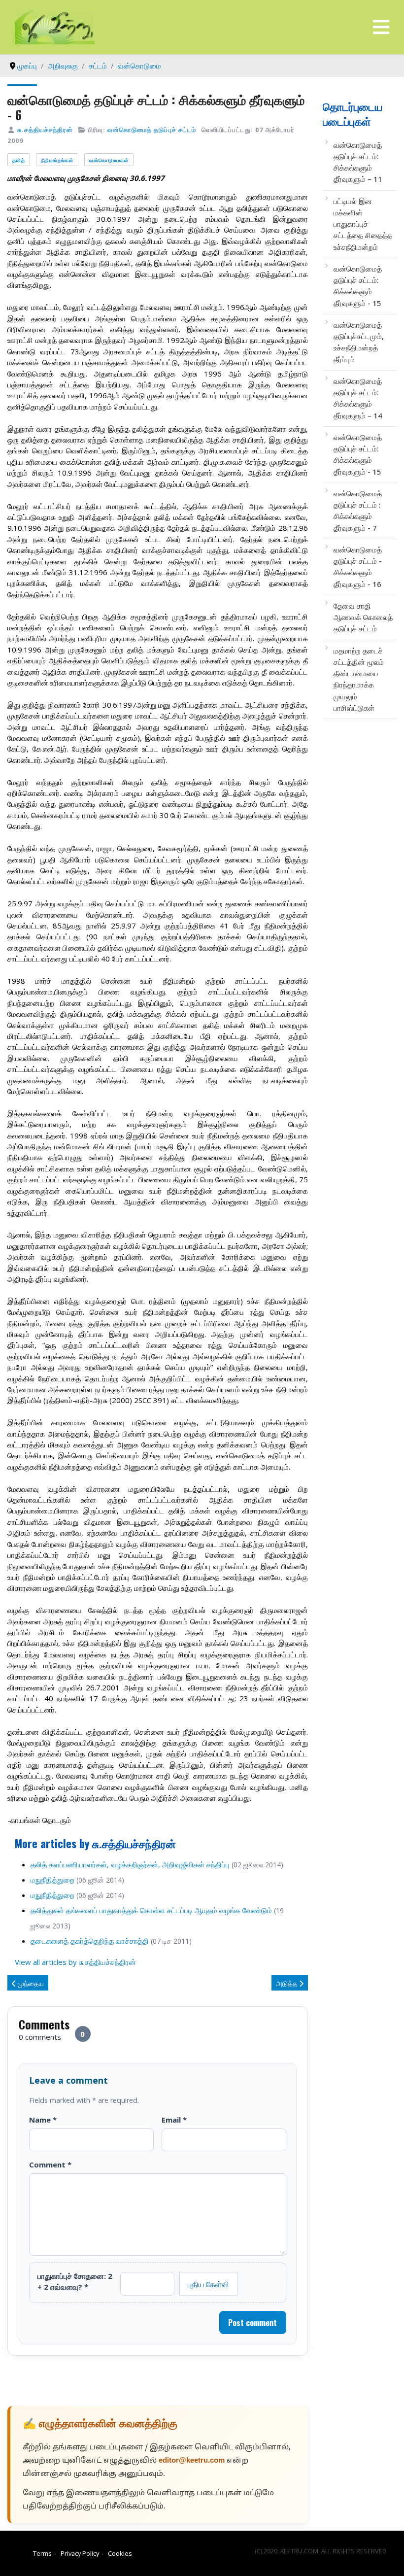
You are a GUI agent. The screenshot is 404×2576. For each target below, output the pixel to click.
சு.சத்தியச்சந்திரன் (45, 130)
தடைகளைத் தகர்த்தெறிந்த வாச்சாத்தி (90, 1941)
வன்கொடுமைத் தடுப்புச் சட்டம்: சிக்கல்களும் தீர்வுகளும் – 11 (358, 162)
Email (174, 2120)
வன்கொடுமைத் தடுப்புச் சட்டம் (152, 130)
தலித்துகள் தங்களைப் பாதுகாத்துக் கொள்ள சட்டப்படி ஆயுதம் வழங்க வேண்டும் (151, 1910)
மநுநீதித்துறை (52, 1880)
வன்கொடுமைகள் (109, 160)
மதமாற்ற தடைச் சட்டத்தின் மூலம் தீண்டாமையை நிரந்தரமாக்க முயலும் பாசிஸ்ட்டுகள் (359, 679)
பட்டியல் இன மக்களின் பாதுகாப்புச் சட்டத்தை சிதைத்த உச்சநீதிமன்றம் (363, 224)
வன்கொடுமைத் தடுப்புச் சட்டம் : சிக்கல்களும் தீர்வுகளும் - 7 (358, 511)
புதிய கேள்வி (208, 2284)
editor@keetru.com (192, 2461)
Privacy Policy (80, 2553)
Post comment (252, 2323)
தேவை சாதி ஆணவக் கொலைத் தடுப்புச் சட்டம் (363, 617)
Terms (42, 2553)
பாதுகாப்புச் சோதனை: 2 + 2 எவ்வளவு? (75, 2281)
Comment (50, 2164)
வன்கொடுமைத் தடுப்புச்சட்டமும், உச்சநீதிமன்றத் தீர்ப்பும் (359, 342)
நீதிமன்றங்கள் (57, 160)
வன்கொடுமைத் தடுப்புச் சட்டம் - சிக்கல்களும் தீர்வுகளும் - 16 (358, 567)
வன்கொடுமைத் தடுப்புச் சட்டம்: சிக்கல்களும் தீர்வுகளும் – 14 (358, 398)
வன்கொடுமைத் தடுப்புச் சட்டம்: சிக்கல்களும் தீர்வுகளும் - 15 (358, 286)
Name (43, 2120)
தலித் (19, 160)
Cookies (120, 2553)
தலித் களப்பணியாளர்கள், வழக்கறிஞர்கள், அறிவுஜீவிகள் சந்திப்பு (130, 1864)
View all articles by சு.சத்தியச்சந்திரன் (75, 1962)
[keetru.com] (55, 26)
